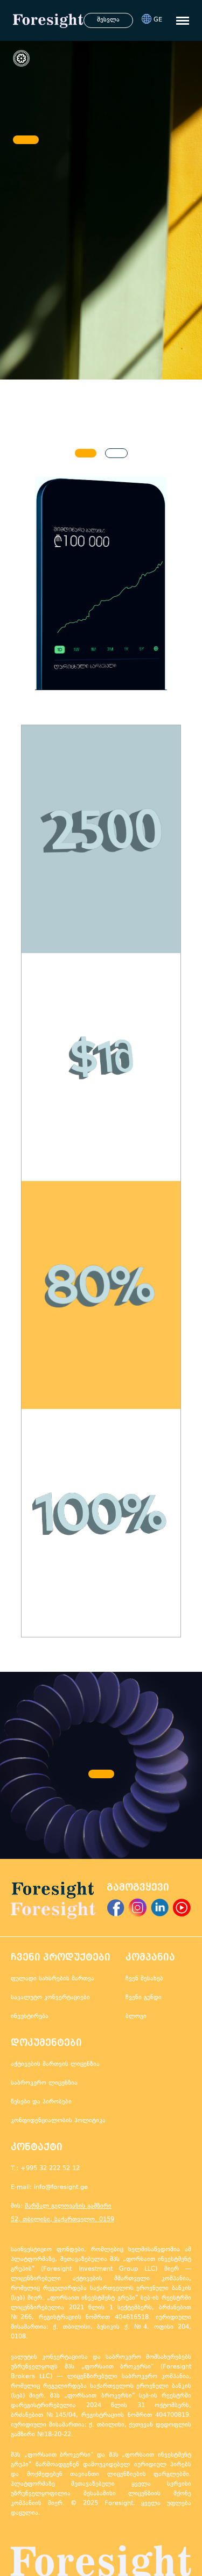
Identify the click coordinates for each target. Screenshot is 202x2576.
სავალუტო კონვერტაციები (50, 1998)
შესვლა (108, 20)
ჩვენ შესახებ (144, 1979)
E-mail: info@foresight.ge (49, 2188)
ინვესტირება (30, 2017)
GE (158, 20)
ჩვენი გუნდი (144, 1998)
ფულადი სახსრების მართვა (53, 1979)
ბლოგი (136, 2017)
